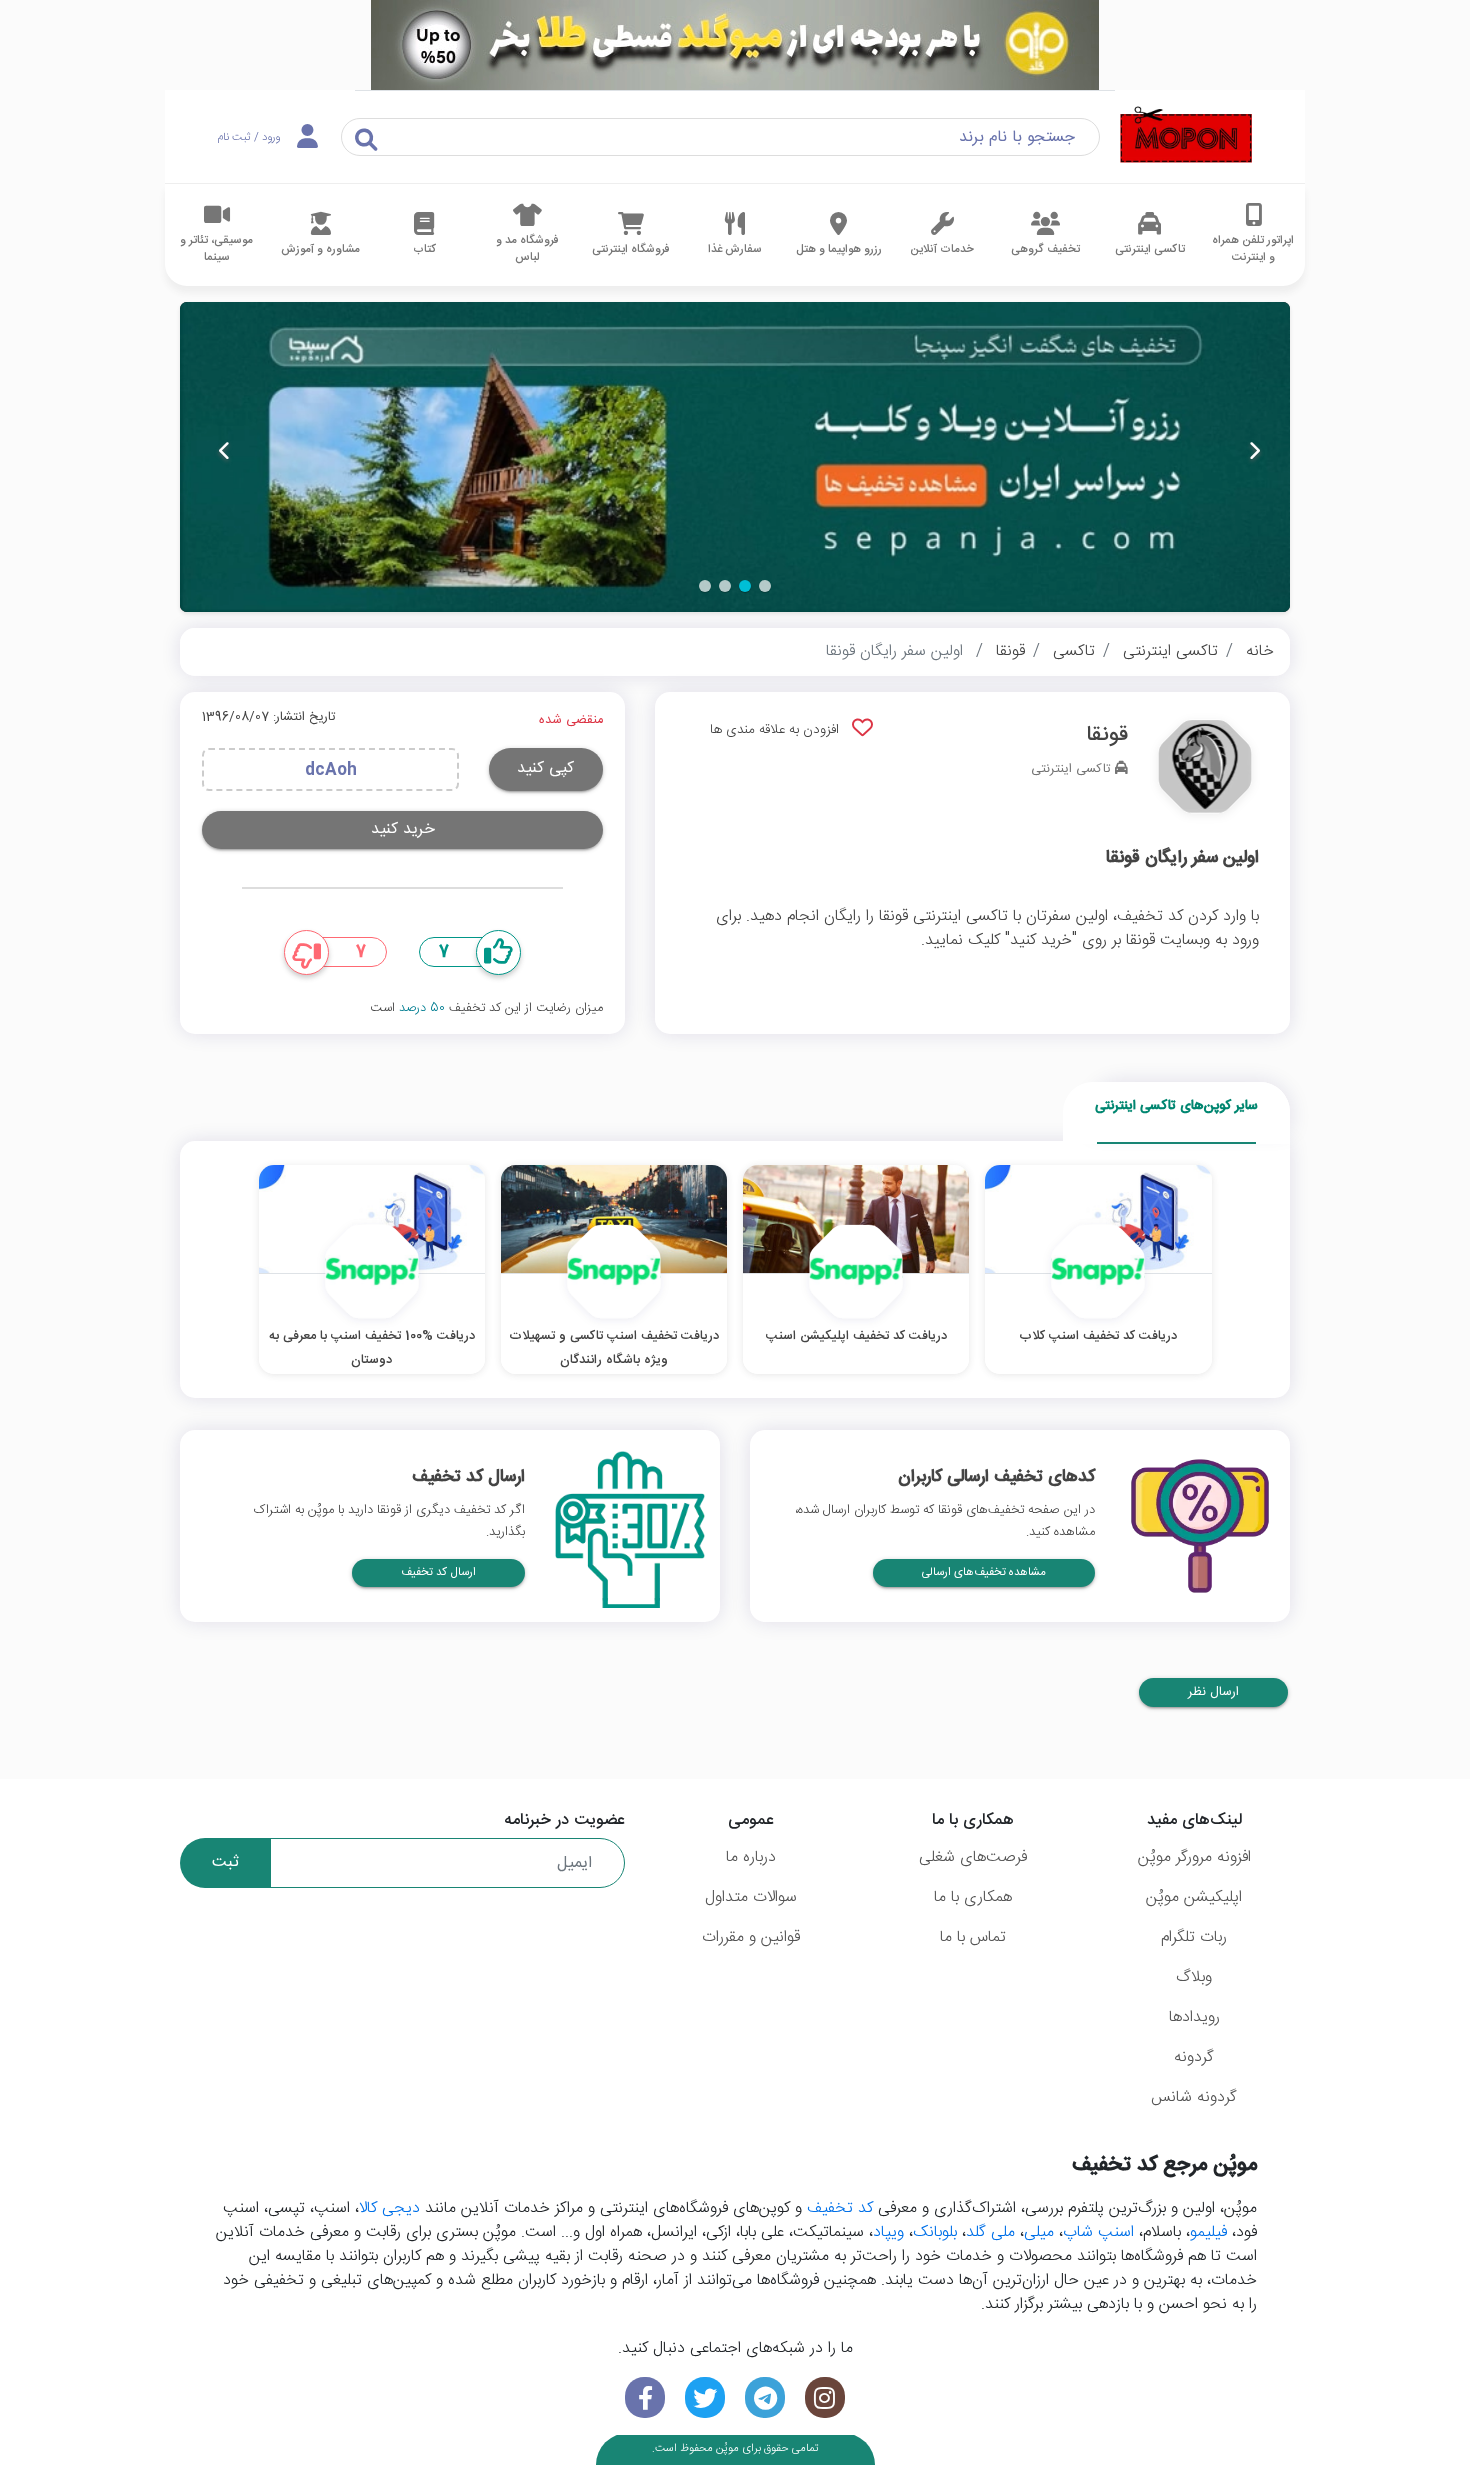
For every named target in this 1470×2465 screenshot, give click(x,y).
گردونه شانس (1194, 2097)
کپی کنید (545, 768)
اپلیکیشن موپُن (1194, 1897)
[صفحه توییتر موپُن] (705, 2397)
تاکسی (1074, 651)
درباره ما (751, 1857)
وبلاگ (1194, 1977)
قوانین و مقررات (751, 1937)
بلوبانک (935, 2232)
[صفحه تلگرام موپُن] (765, 2397)
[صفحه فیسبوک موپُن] (645, 2397)
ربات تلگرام (1194, 1937)
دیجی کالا (389, 2208)
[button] (765, 586)
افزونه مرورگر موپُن (1194, 1857)
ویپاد (888, 2232)
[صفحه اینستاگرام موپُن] (825, 2397)
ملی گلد (990, 2232)
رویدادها (1194, 2017)
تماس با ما (973, 1937)
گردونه (1194, 2057)
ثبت (225, 1862)
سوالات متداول (751, 1897)
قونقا (1010, 651)
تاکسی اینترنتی (1170, 651)
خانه (1260, 651)
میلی (1039, 2232)
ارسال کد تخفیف (438, 1572)
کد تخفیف (840, 2208)
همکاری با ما (973, 1897)
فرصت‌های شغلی (973, 1857)
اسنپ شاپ (1098, 2232)
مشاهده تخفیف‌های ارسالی (984, 1572)
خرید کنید (403, 829)
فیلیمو (1208, 2232)
